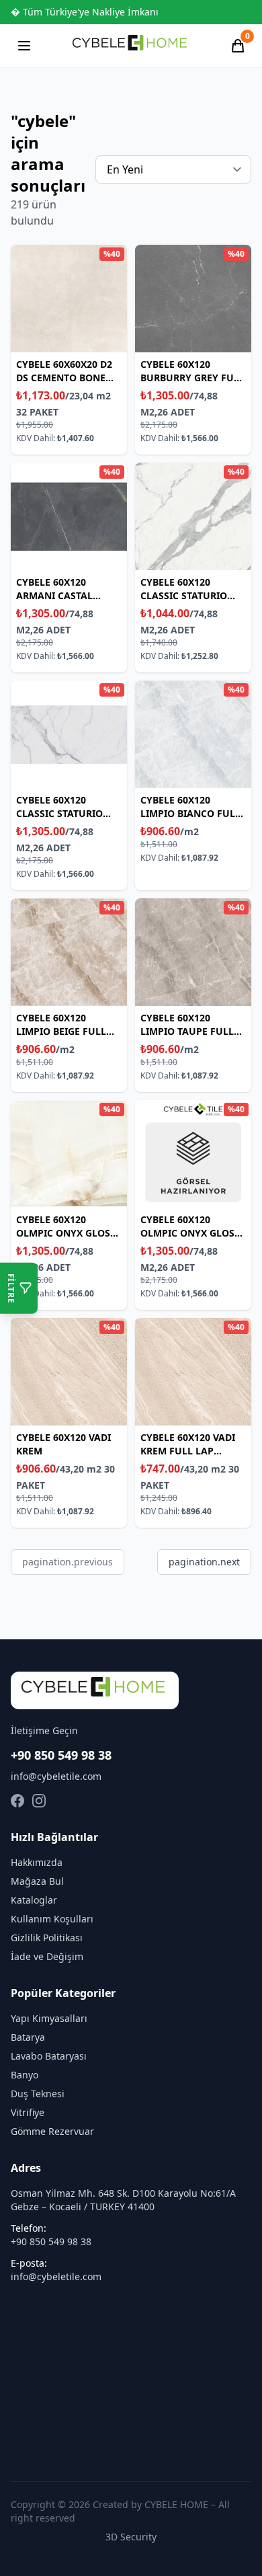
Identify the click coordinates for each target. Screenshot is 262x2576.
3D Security (131, 2537)
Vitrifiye (28, 2112)
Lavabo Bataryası (49, 2056)
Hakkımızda (37, 1862)
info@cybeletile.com (56, 1776)
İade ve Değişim (47, 1956)
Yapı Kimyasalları (49, 2018)
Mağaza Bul (37, 1881)
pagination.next (204, 1562)
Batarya (28, 2037)
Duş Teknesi (38, 2094)
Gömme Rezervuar (52, 2131)
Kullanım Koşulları (52, 1919)
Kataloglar (34, 1900)
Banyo (25, 2075)
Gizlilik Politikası (47, 1938)
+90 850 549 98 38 (61, 1755)
